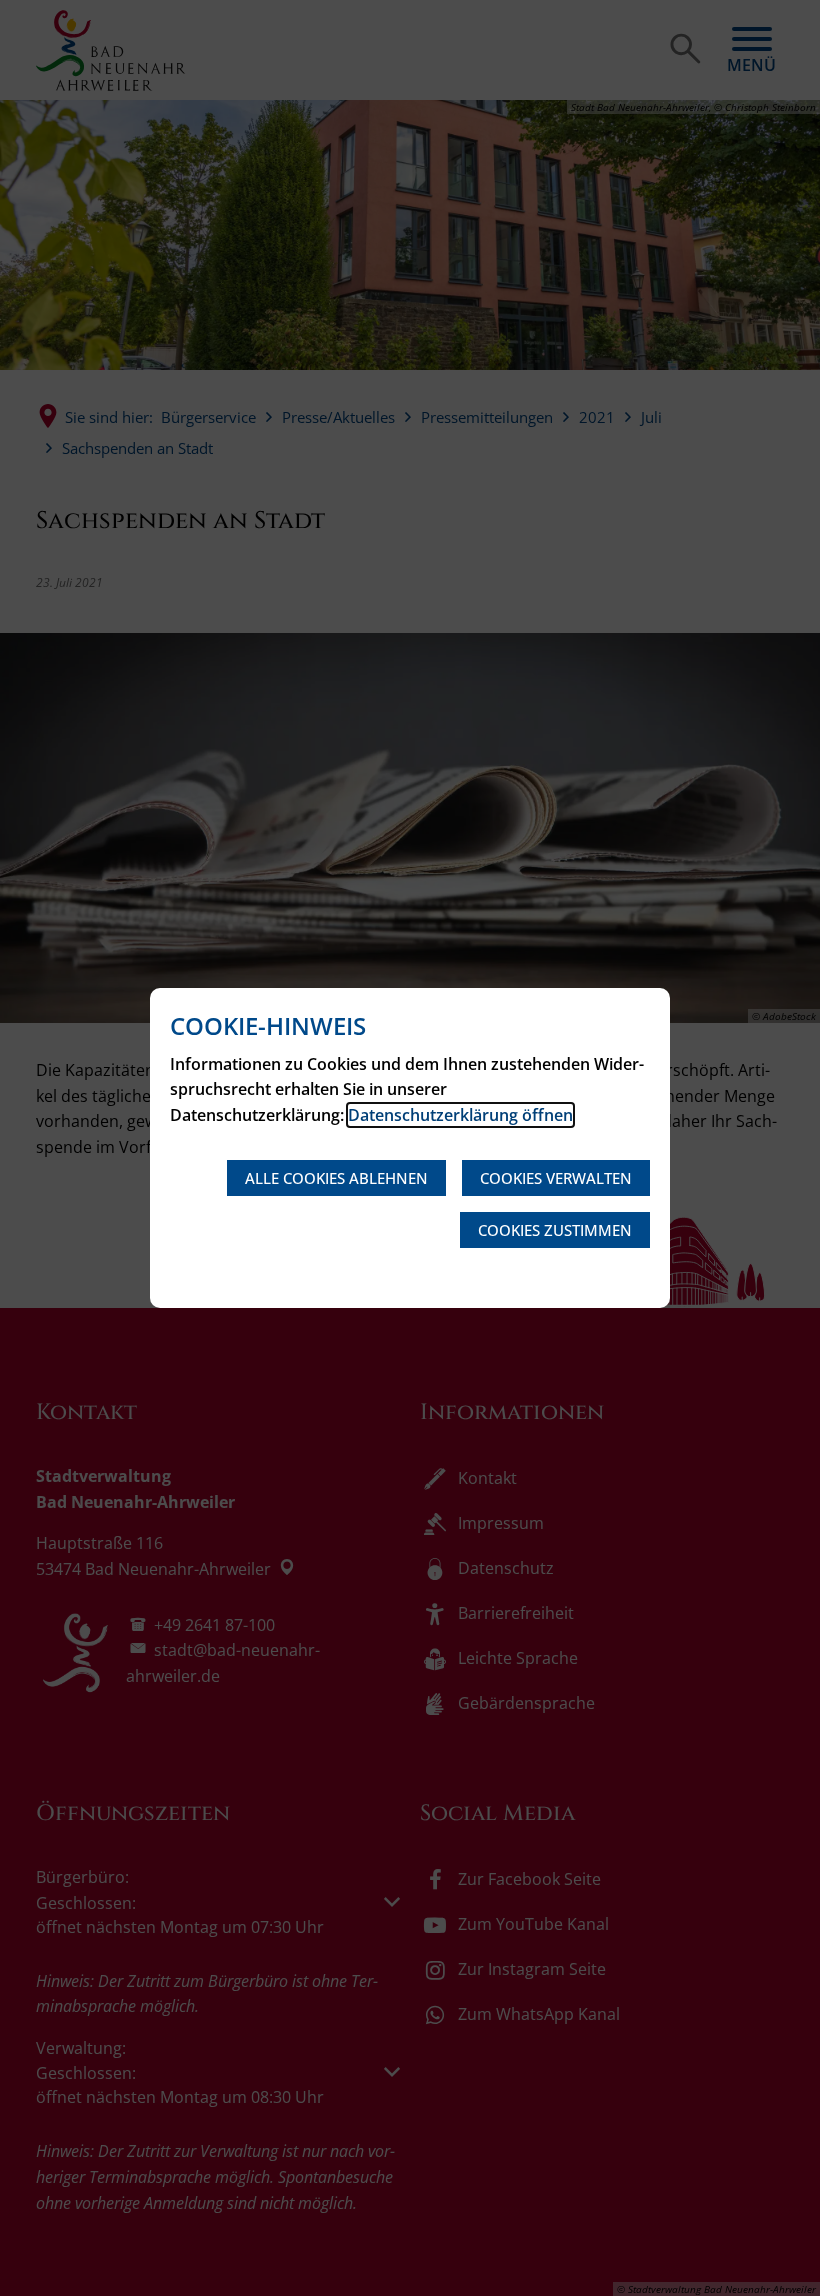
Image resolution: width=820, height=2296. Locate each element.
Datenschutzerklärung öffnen (460, 1115)
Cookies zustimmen (555, 1230)
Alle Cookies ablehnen (336, 1178)
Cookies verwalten (556, 1178)
